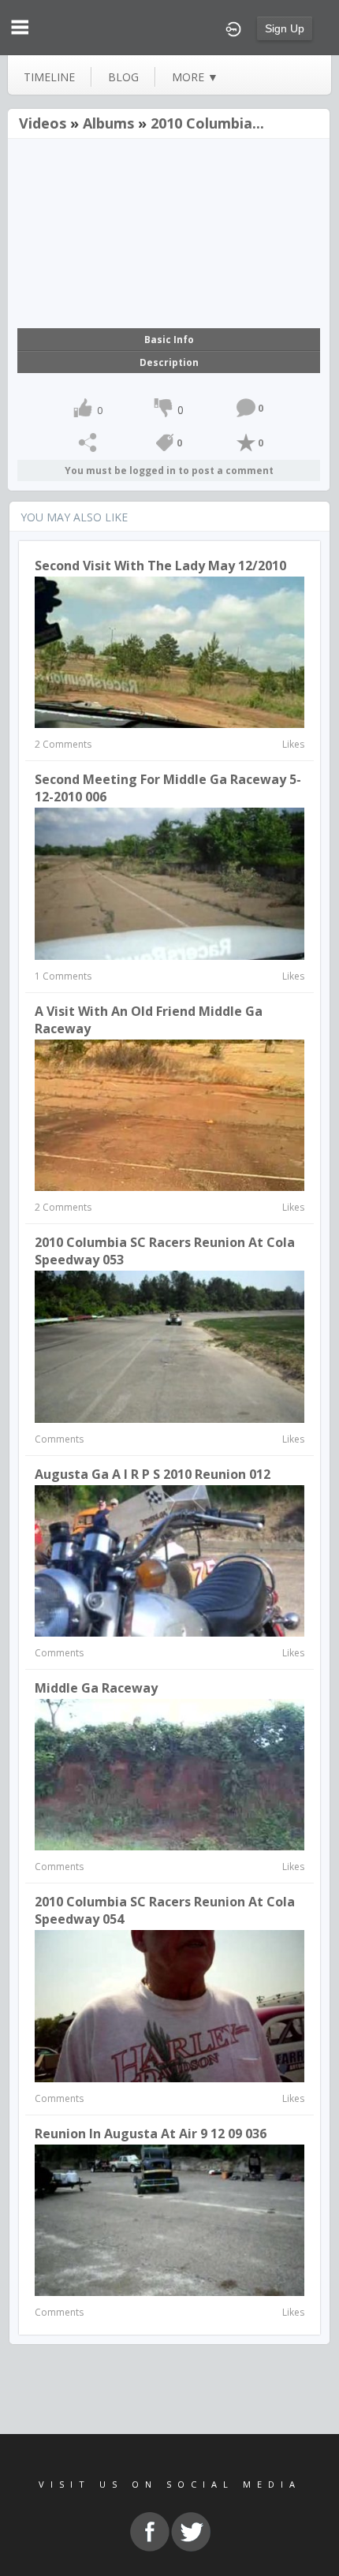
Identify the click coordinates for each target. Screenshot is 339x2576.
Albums (108, 123)
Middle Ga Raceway (96, 1688)
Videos (43, 123)
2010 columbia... (207, 123)
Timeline (49, 77)
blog (123, 77)
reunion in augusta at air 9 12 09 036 (151, 2134)
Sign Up (285, 28)
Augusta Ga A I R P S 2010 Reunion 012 (153, 1474)
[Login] (233, 28)
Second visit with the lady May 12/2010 (160, 566)
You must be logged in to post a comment (169, 470)
